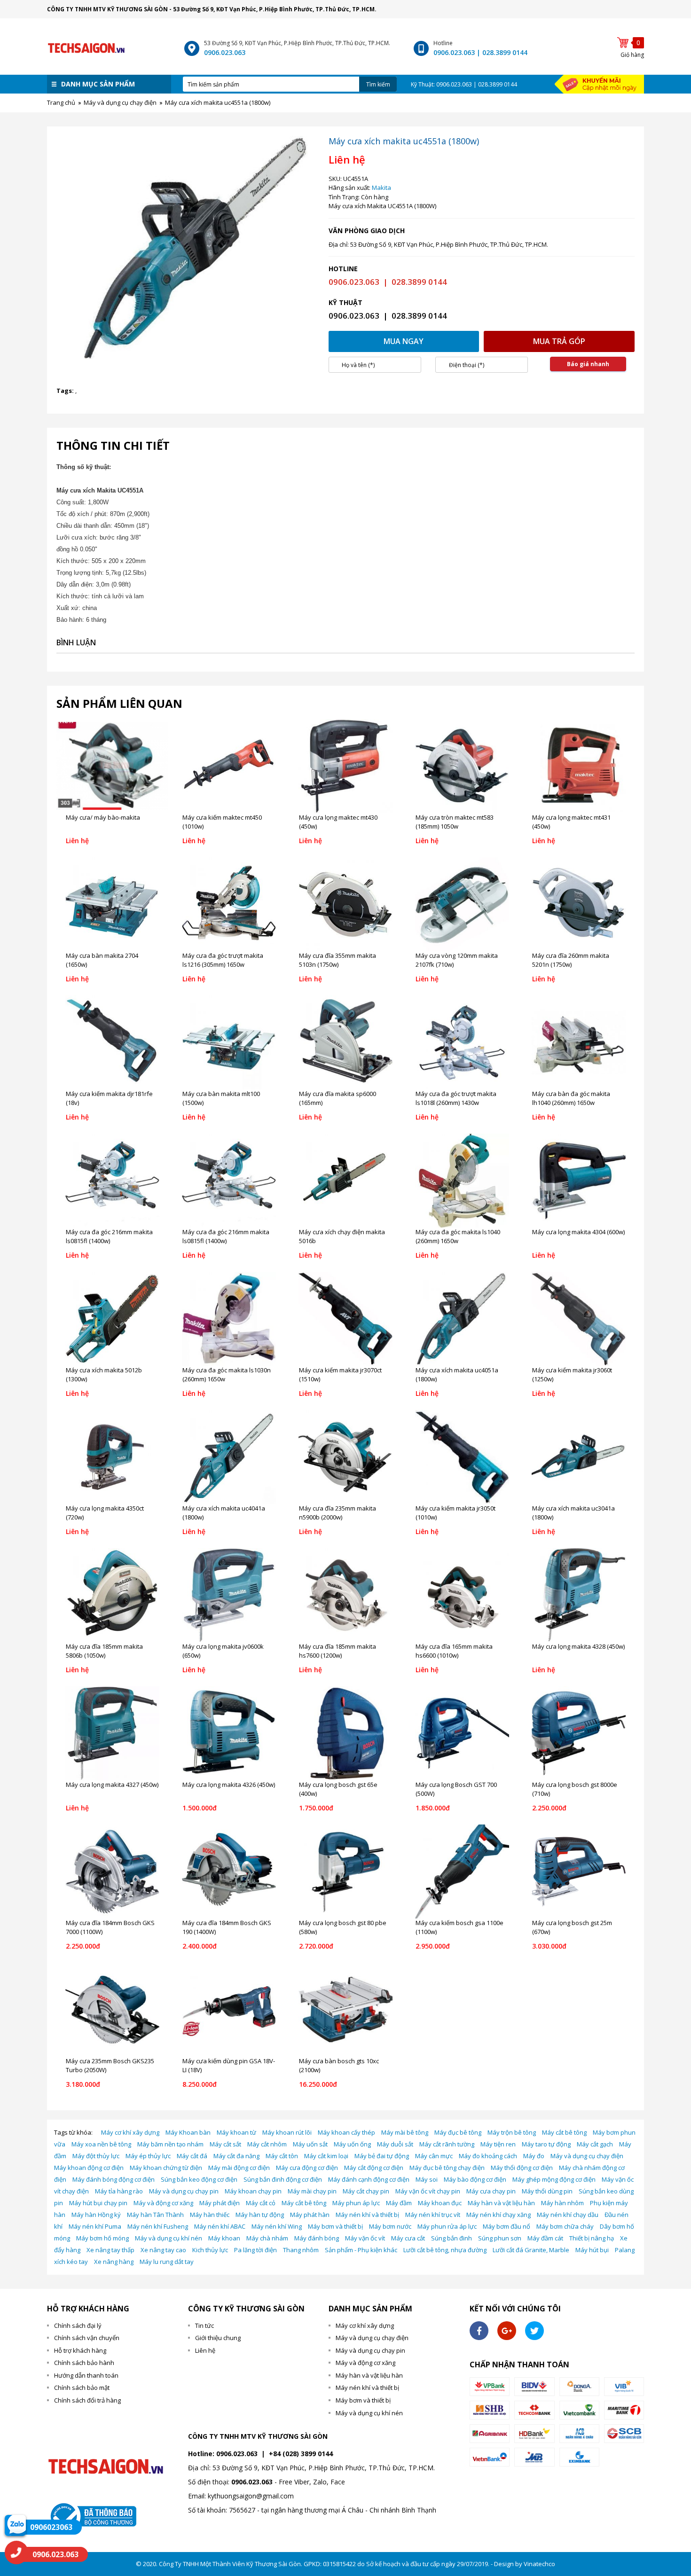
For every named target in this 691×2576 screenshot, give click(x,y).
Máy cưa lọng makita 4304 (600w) (578, 1232)
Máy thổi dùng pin (547, 2191)
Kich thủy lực (210, 2250)
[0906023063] (15, 2525)
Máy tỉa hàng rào (119, 2191)
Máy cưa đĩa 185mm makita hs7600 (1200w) (338, 1651)
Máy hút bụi (592, 2250)
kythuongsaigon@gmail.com (251, 2496)
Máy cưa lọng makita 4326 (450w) (229, 1785)
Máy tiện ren (498, 2144)
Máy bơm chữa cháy (565, 2226)
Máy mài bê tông (405, 2132)
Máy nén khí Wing (277, 2226)
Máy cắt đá (192, 2156)
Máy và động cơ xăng (163, 2203)
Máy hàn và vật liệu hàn (501, 2203)
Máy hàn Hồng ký (96, 2215)
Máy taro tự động (546, 2144)
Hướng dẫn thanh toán (86, 2375)
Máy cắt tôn (282, 2156)
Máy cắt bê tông (564, 2132)
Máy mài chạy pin (312, 2191)
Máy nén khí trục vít (433, 2215)
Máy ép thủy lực (148, 2156)
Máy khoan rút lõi (287, 2132)
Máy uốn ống (352, 2144)
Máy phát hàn (310, 2215)
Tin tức (204, 2325)
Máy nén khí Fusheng (158, 2226)
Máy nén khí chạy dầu (568, 2215)
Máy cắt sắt (225, 2144)
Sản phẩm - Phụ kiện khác (361, 2250)
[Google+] (507, 2331)
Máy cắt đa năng (236, 2156)
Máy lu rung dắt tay (167, 2262)
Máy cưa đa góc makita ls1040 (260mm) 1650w (458, 1237)
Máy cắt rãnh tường (447, 2144)
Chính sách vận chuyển (87, 2338)
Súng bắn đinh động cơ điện (283, 2179)
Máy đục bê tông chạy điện (447, 2168)
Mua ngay (404, 341)
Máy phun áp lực (356, 2203)
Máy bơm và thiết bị (335, 2226)
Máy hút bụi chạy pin (98, 2203)
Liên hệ (205, 2350)
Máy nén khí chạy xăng (499, 2215)
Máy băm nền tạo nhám (170, 2144)
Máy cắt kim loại (326, 2156)
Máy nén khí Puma (95, 2226)
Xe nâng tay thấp (110, 2250)
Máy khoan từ (236, 2132)
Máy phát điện (220, 2203)
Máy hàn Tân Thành (155, 2215)
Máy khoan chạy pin (253, 2191)
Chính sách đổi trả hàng (87, 2400)
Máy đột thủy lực (96, 2156)
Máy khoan (224, 2238)
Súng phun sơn (500, 2238)
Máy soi (427, 2179)
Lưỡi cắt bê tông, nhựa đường (445, 2250)
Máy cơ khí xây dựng (130, 2132)
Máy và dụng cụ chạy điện (587, 2156)
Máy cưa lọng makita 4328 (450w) (578, 1646)
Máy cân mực (434, 2156)
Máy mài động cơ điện (239, 2168)
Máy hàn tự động (260, 2215)
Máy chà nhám (267, 2238)
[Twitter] (534, 2331)
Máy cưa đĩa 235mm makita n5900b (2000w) (338, 1513)
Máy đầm (399, 2203)
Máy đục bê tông (458, 2132)
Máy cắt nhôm (267, 2144)
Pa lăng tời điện (255, 2250)
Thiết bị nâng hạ (592, 2238)
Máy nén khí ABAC (220, 2226)
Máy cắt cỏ (261, 2203)
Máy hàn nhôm (562, 2203)
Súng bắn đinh (452, 2238)
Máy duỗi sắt (395, 2144)
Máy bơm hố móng (102, 2238)
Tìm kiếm (378, 84)
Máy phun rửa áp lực (447, 2226)
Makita (381, 188)
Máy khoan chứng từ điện (166, 2168)
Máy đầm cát (545, 2238)
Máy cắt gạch (595, 2144)
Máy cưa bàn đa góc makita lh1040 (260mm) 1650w (571, 1098)
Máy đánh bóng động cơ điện (114, 2179)
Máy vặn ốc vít (365, 2238)
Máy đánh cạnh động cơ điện (369, 2179)
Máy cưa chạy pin (491, 2191)
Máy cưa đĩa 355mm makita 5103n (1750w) (338, 960)
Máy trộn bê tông (512, 2132)
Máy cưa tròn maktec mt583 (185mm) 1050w (455, 822)
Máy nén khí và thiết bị (367, 2215)
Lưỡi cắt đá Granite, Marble (531, 2250)
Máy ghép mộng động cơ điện (554, 2179)
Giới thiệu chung (218, 2338)
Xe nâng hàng (114, 2262)
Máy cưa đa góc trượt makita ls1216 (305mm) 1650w (223, 960)
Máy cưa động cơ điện (307, 2168)
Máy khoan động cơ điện (89, 2168)
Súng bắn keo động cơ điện (199, 2179)
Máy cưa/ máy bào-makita (103, 817)
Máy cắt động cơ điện (374, 2168)
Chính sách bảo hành (84, 2363)
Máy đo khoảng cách (488, 2156)
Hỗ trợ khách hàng (80, 2350)
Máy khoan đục (440, 2203)
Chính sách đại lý (78, 2325)
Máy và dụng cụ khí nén (169, 2238)
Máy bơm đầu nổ (506, 2226)
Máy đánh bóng (317, 2238)
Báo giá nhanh (588, 364)
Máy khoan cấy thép (346, 2132)
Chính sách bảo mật (82, 2388)
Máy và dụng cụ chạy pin (184, 2191)
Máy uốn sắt (310, 2144)
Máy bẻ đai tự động (382, 2156)
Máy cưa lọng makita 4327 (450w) (112, 1785)
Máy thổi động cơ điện (522, 2168)
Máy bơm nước (390, 2226)
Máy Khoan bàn (188, 2132)
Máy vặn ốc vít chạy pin (428, 2191)
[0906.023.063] (16, 2553)
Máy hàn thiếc (210, 2215)
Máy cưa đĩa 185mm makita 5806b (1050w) (104, 1651)
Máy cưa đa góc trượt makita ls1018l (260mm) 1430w (456, 1098)
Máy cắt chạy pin (366, 2191)
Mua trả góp (559, 341)
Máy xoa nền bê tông (101, 2144)
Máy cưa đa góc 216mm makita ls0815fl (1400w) (109, 1237)
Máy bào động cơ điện (475, 2179)
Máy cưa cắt (408, 2238)
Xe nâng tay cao (163, 2250)
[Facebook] (479, 2331)
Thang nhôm (301, 2250)
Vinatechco (539, 2564)
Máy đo (534, 2156)
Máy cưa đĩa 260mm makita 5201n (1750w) (571, 960)
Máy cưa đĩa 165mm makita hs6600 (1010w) (454, 1651)
